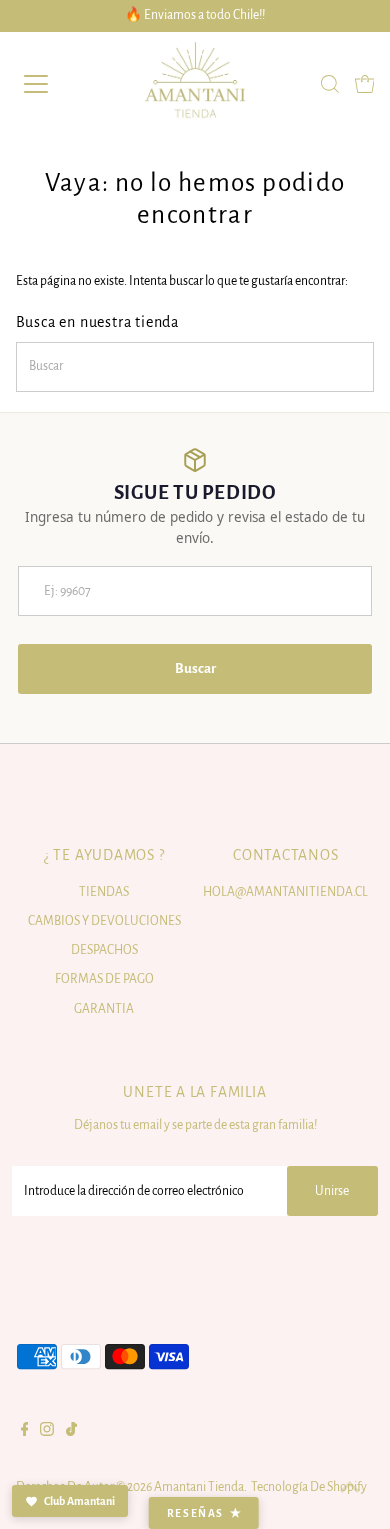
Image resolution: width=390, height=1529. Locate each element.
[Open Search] (330, 84)
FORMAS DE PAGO (104, 979)
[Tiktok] (71, 1432)
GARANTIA (104, 1009)
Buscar (195, 668)
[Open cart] (365, 84)
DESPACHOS (104, 950)
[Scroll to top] (350, 1489)
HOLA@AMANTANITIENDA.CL (285, 892)
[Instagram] (47, 1432)
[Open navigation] (53, 84)
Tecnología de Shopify (309, 1487)
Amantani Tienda (199, 1487)
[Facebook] (25, 1432)
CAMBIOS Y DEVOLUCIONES (104, 921)
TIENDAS (104, 892)
